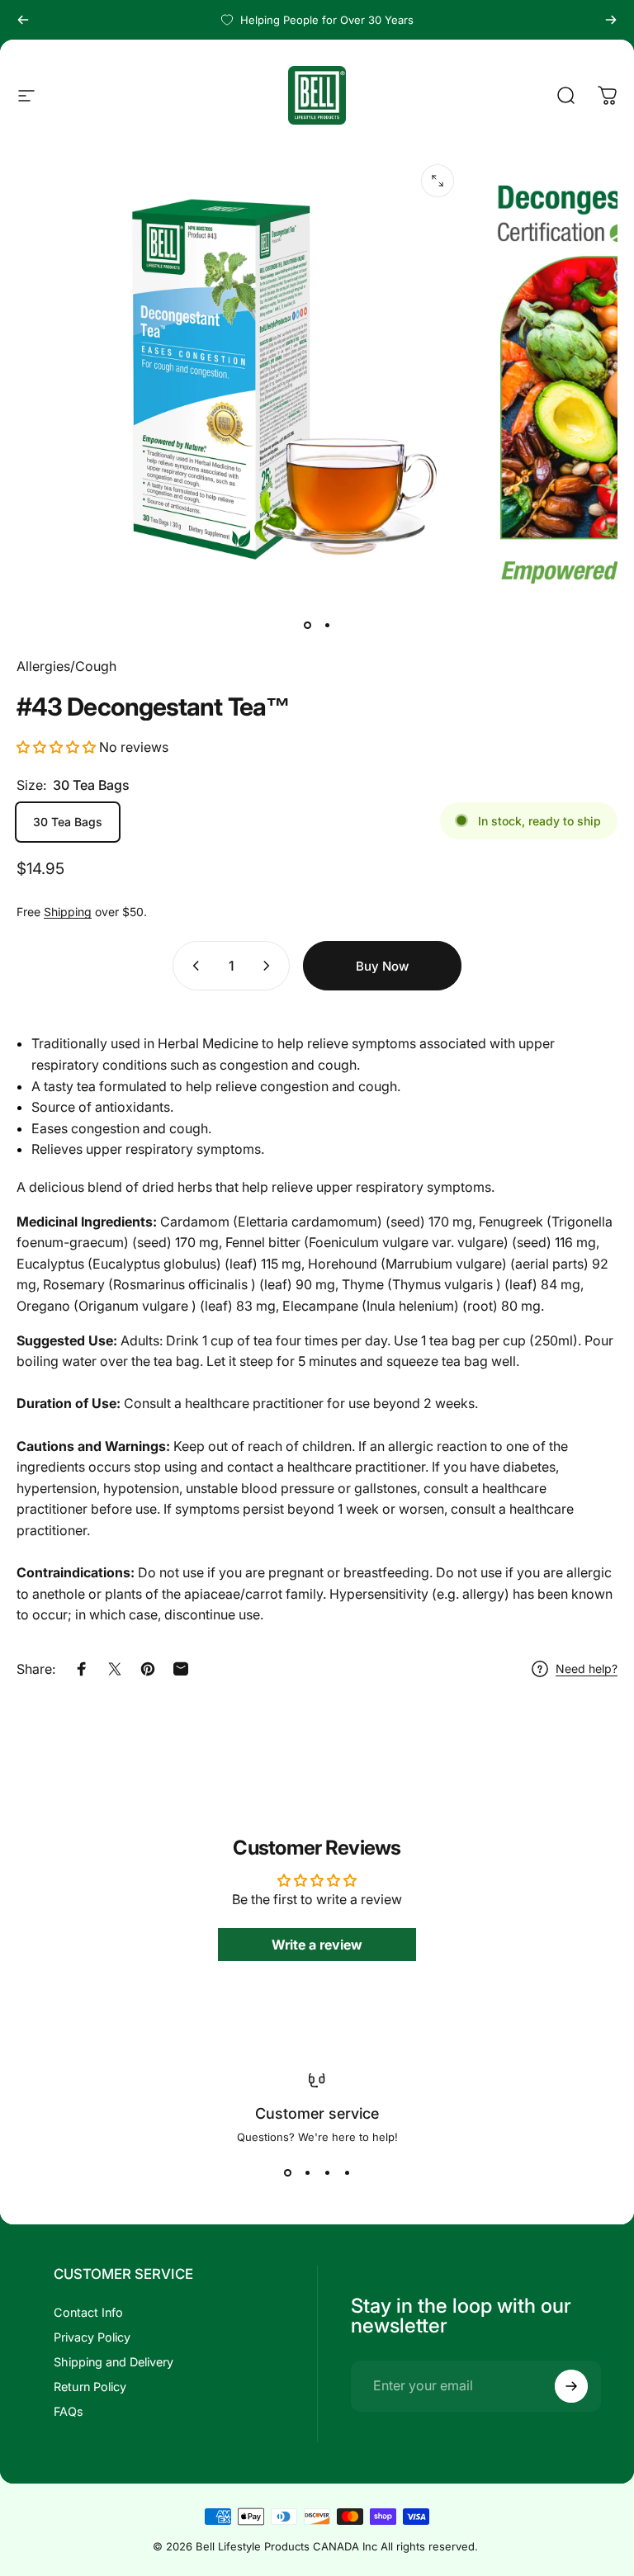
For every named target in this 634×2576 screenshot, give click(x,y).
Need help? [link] (587, 1668)
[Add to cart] (382, 966)
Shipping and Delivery (114, 2362)
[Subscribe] (571, 2386)
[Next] (611, 20)
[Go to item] (307, 625)
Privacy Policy (92, 2337)
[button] (56, 747)
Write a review (317, 1945)
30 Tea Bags (68, 822)
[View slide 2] (307, 2173)
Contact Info (88, 2312)
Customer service (317, 2113)
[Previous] (23, 20)
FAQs (69, 2411)
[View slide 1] (287, 2173)
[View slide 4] (347, 2173)
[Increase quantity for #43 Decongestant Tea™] (270, 966)
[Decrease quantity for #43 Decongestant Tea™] (192, 966)
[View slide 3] (327, 2173)
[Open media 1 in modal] (438, 181)
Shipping (68, 912)
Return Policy (90, 2387)
